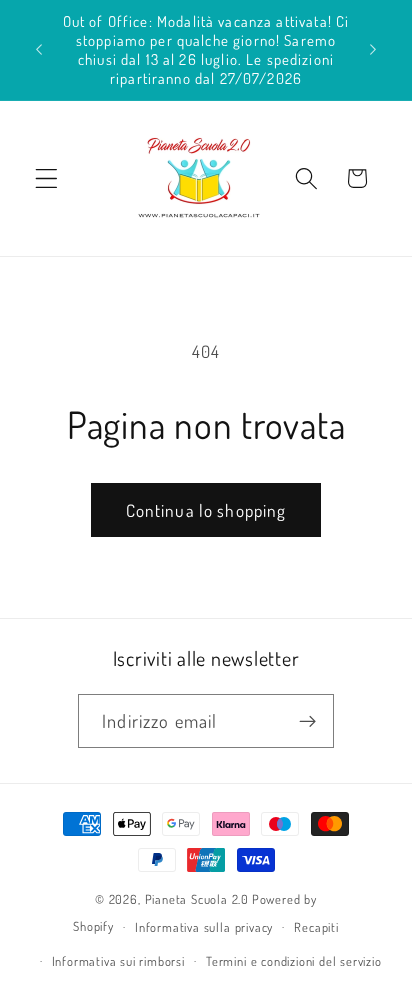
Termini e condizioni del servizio (294, 961)
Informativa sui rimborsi (118, 961)
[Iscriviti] (307, 721)
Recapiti (316, 927)
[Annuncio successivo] (373, 50)
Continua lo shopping (206, 510)
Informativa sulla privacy (204, 927)
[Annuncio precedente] (39, 50)
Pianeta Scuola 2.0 (197, 899)
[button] (46, 178)
